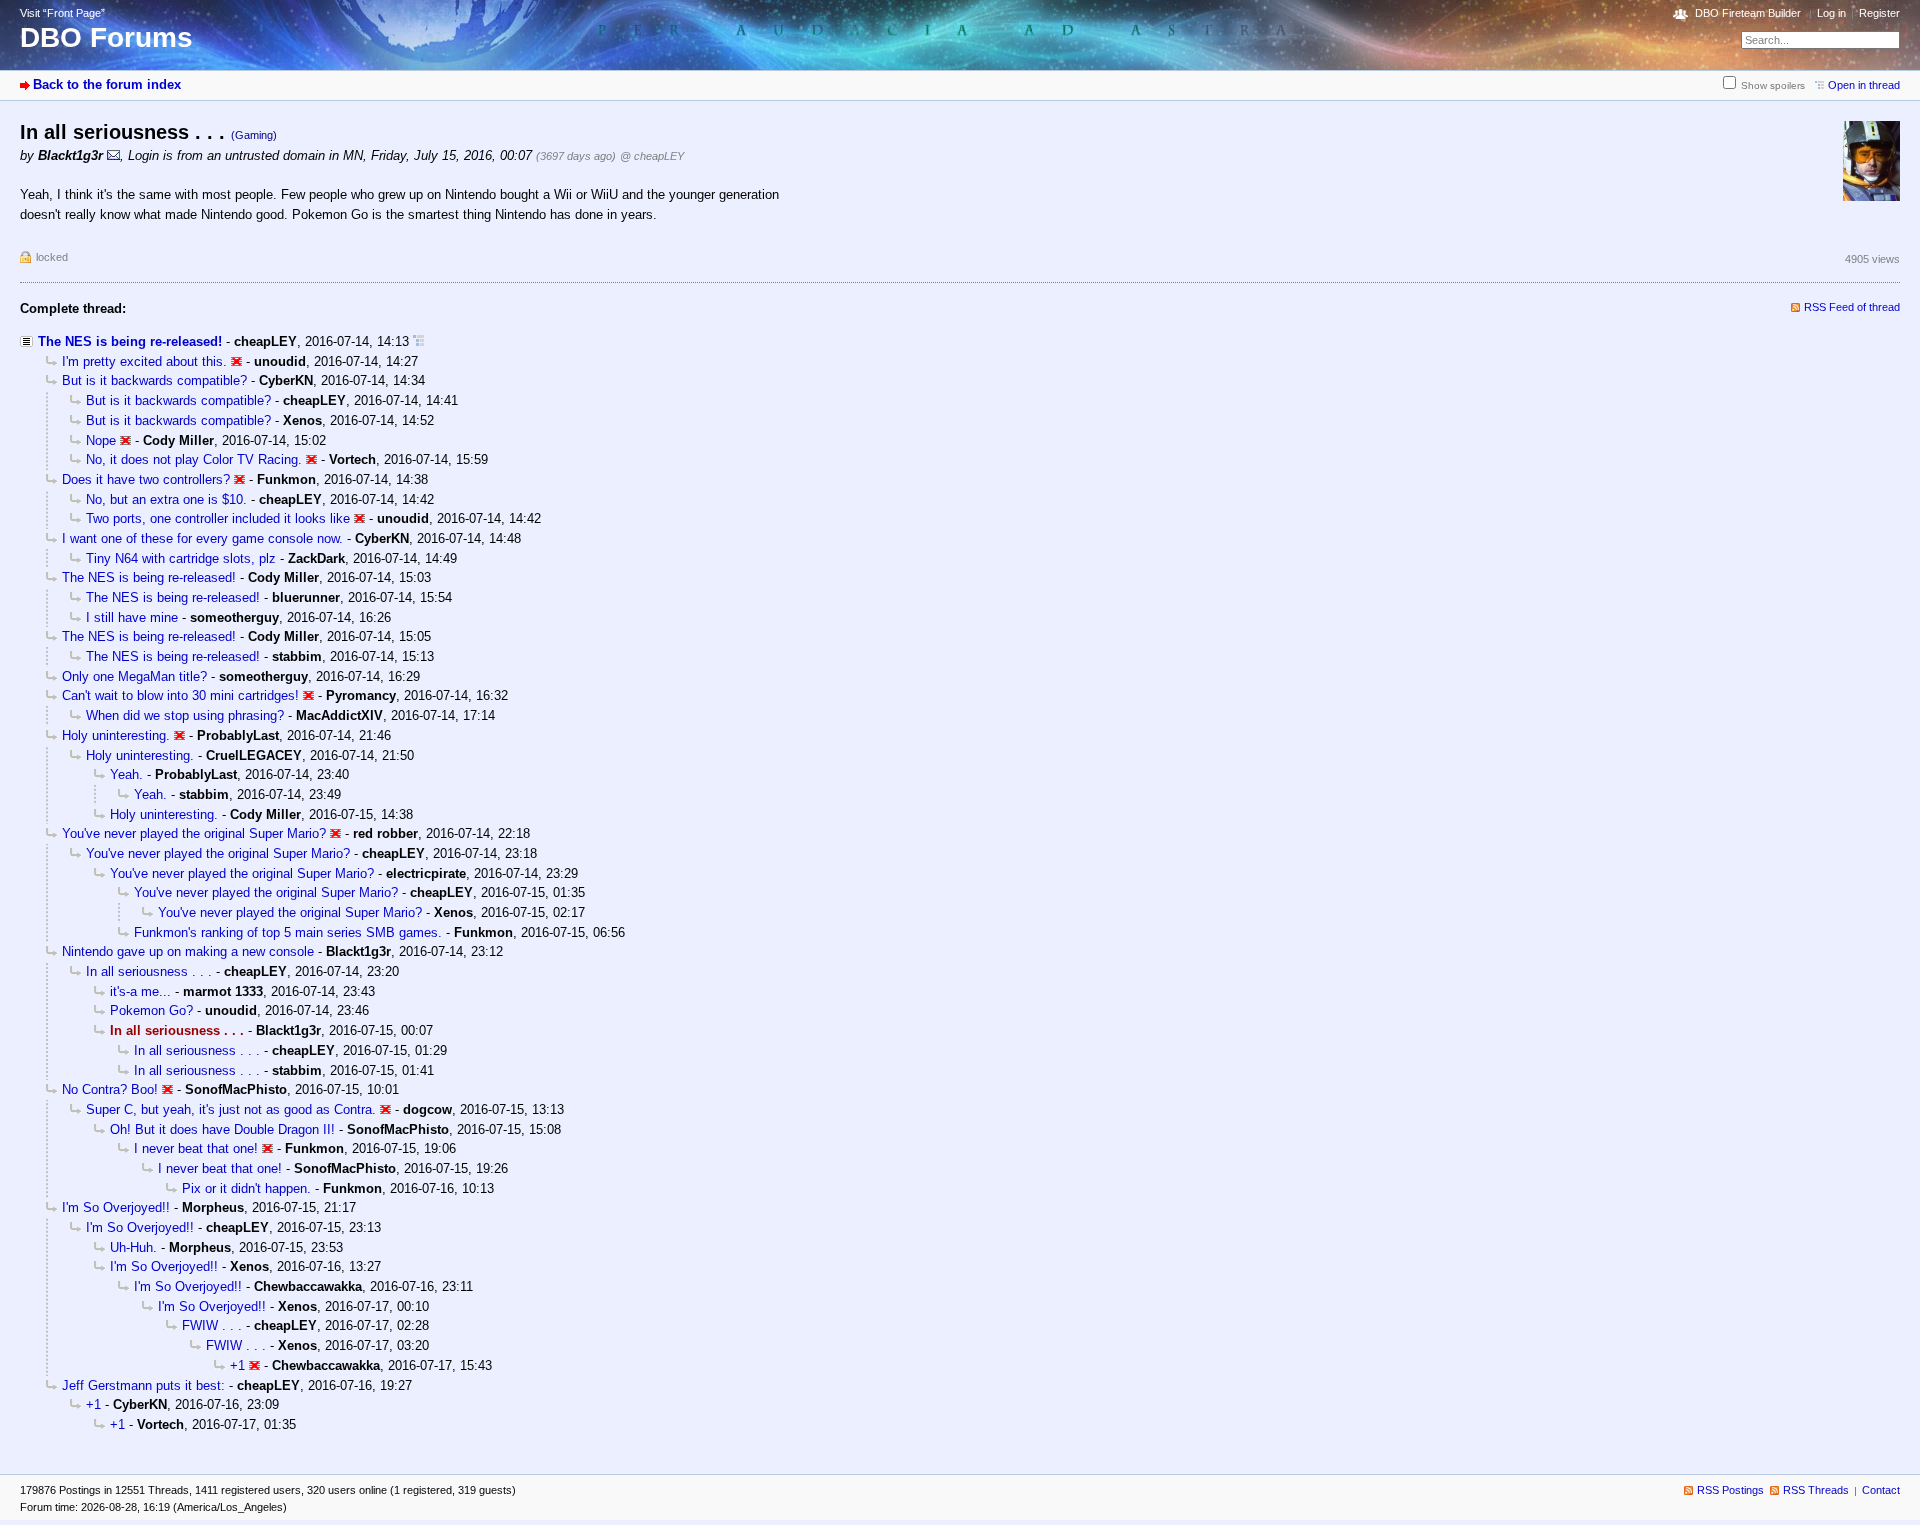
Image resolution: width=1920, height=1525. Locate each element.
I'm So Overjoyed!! (116, 1207)
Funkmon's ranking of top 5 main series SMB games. (288, 932)
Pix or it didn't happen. (246, 1188)
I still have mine (132, 617)
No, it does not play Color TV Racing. (194, 459)
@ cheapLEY (652, 156)
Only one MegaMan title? (134, 676)
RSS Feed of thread (1852, 307)
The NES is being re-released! (130, 341)
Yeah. (126, 774)
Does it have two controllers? (146, 479)
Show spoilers (1773, 85)
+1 (237, 1365)
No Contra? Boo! (110, 1089)
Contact (1881, 1490)
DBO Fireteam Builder (1748, 13)
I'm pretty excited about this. (144, 361)
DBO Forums (106, 37)
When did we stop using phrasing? (185, 715)
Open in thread (1864, 85)
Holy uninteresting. (116, 735)
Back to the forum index (107, 84)
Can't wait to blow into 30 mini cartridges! (180, 695)
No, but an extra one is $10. (166, 499)
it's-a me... (140, 991)
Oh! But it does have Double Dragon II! (222, 1129)
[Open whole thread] (418, 341)
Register (1879, 13)
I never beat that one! (196, 1148)
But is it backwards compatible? (154, 380)
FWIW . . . (212, 1325)
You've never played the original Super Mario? (194, 833)
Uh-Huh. (133, 1247)
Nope (101, 440)
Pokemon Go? (151, 1010)
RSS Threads (1816, 1490)
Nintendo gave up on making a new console (188, 951)
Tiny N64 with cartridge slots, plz (181, 558)
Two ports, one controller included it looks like (218, 518)
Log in (1831, 13)
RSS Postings (1730, 1490)
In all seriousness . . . (149, 971)
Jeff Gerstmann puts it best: (143, 1385)
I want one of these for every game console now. (202, 538)
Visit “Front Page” (62, 13)
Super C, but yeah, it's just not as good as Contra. (231, 1109)
